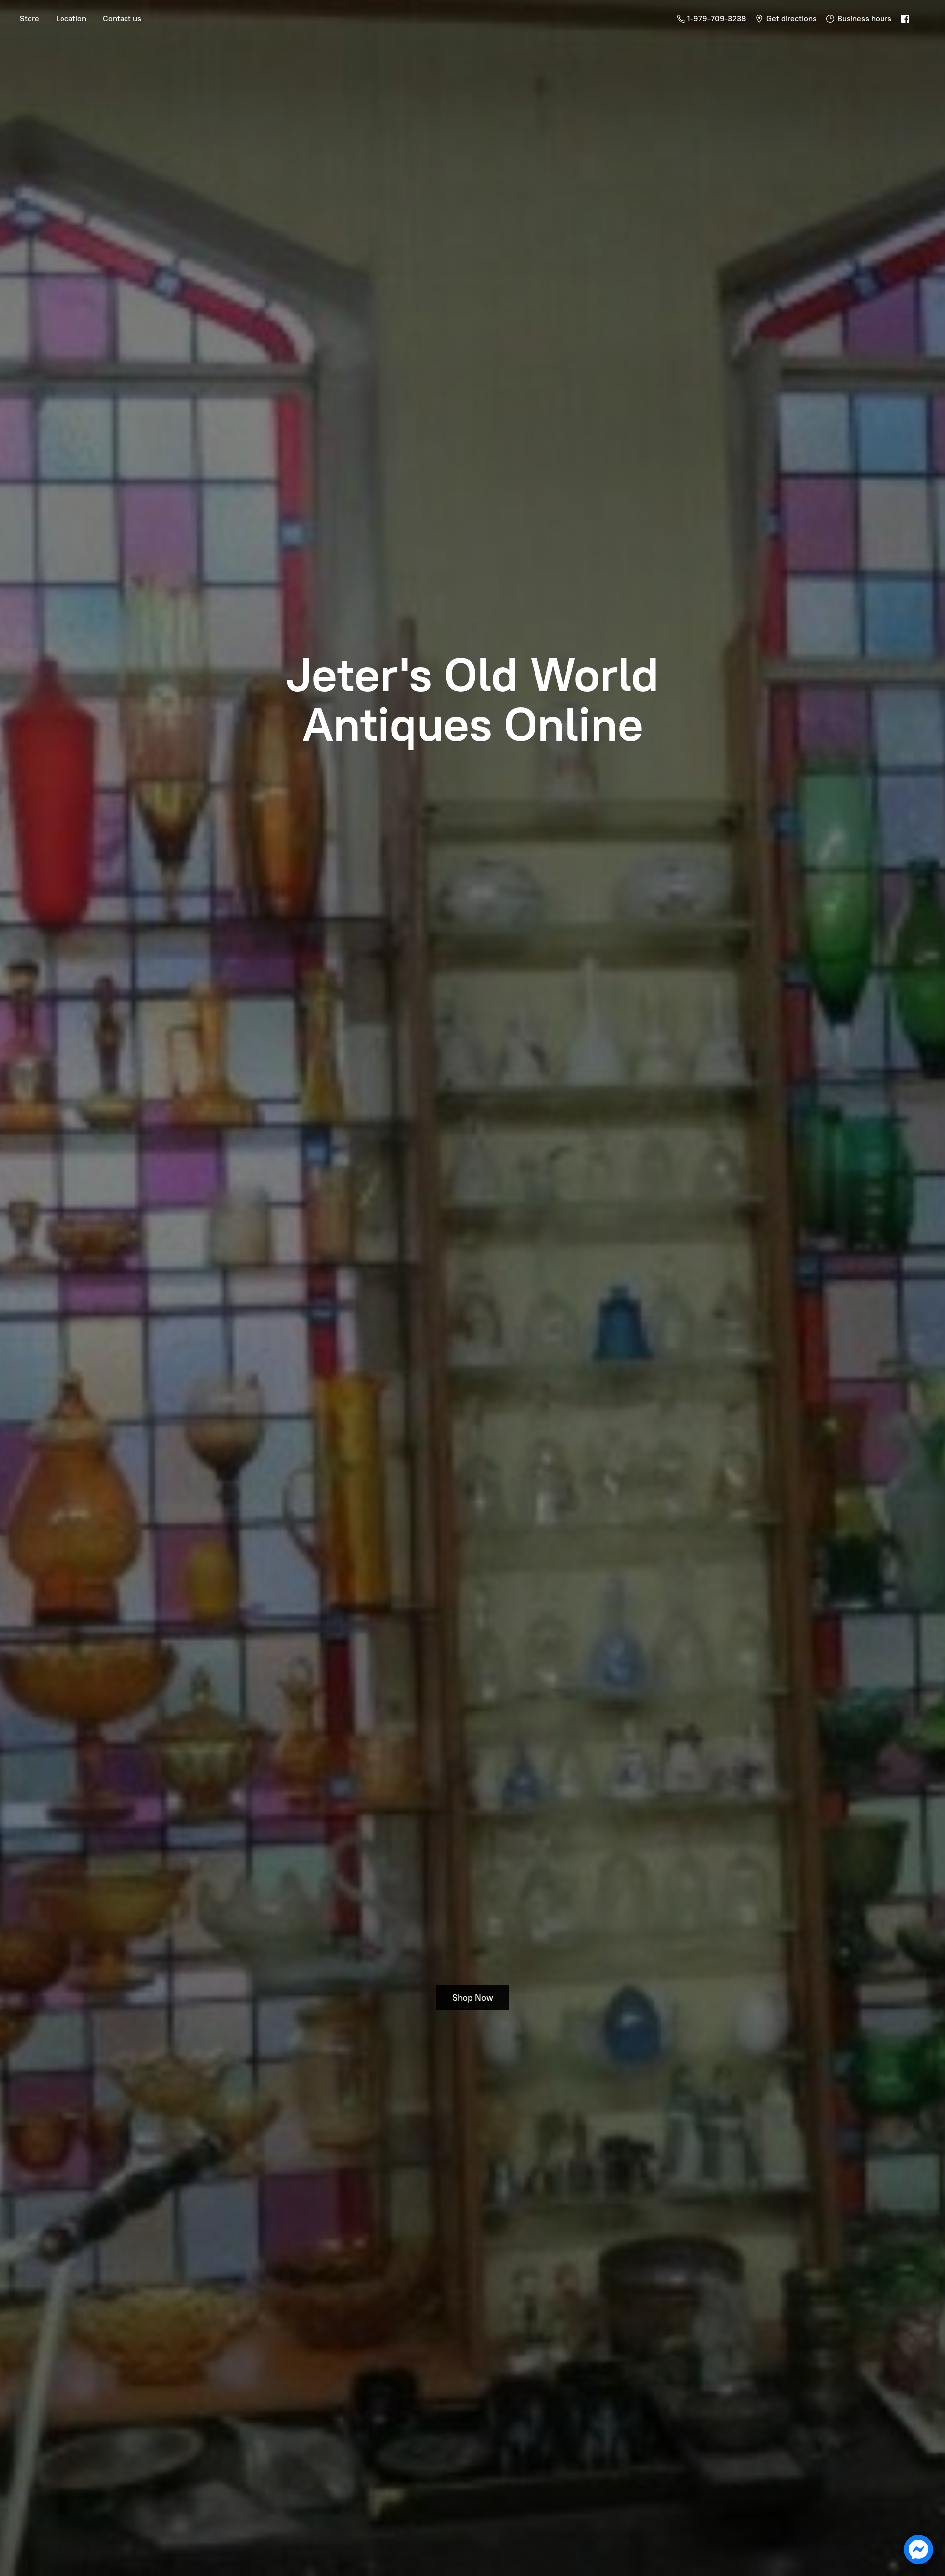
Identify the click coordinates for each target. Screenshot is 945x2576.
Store (30, 18)
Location (71, 18)
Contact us (122, 18)
